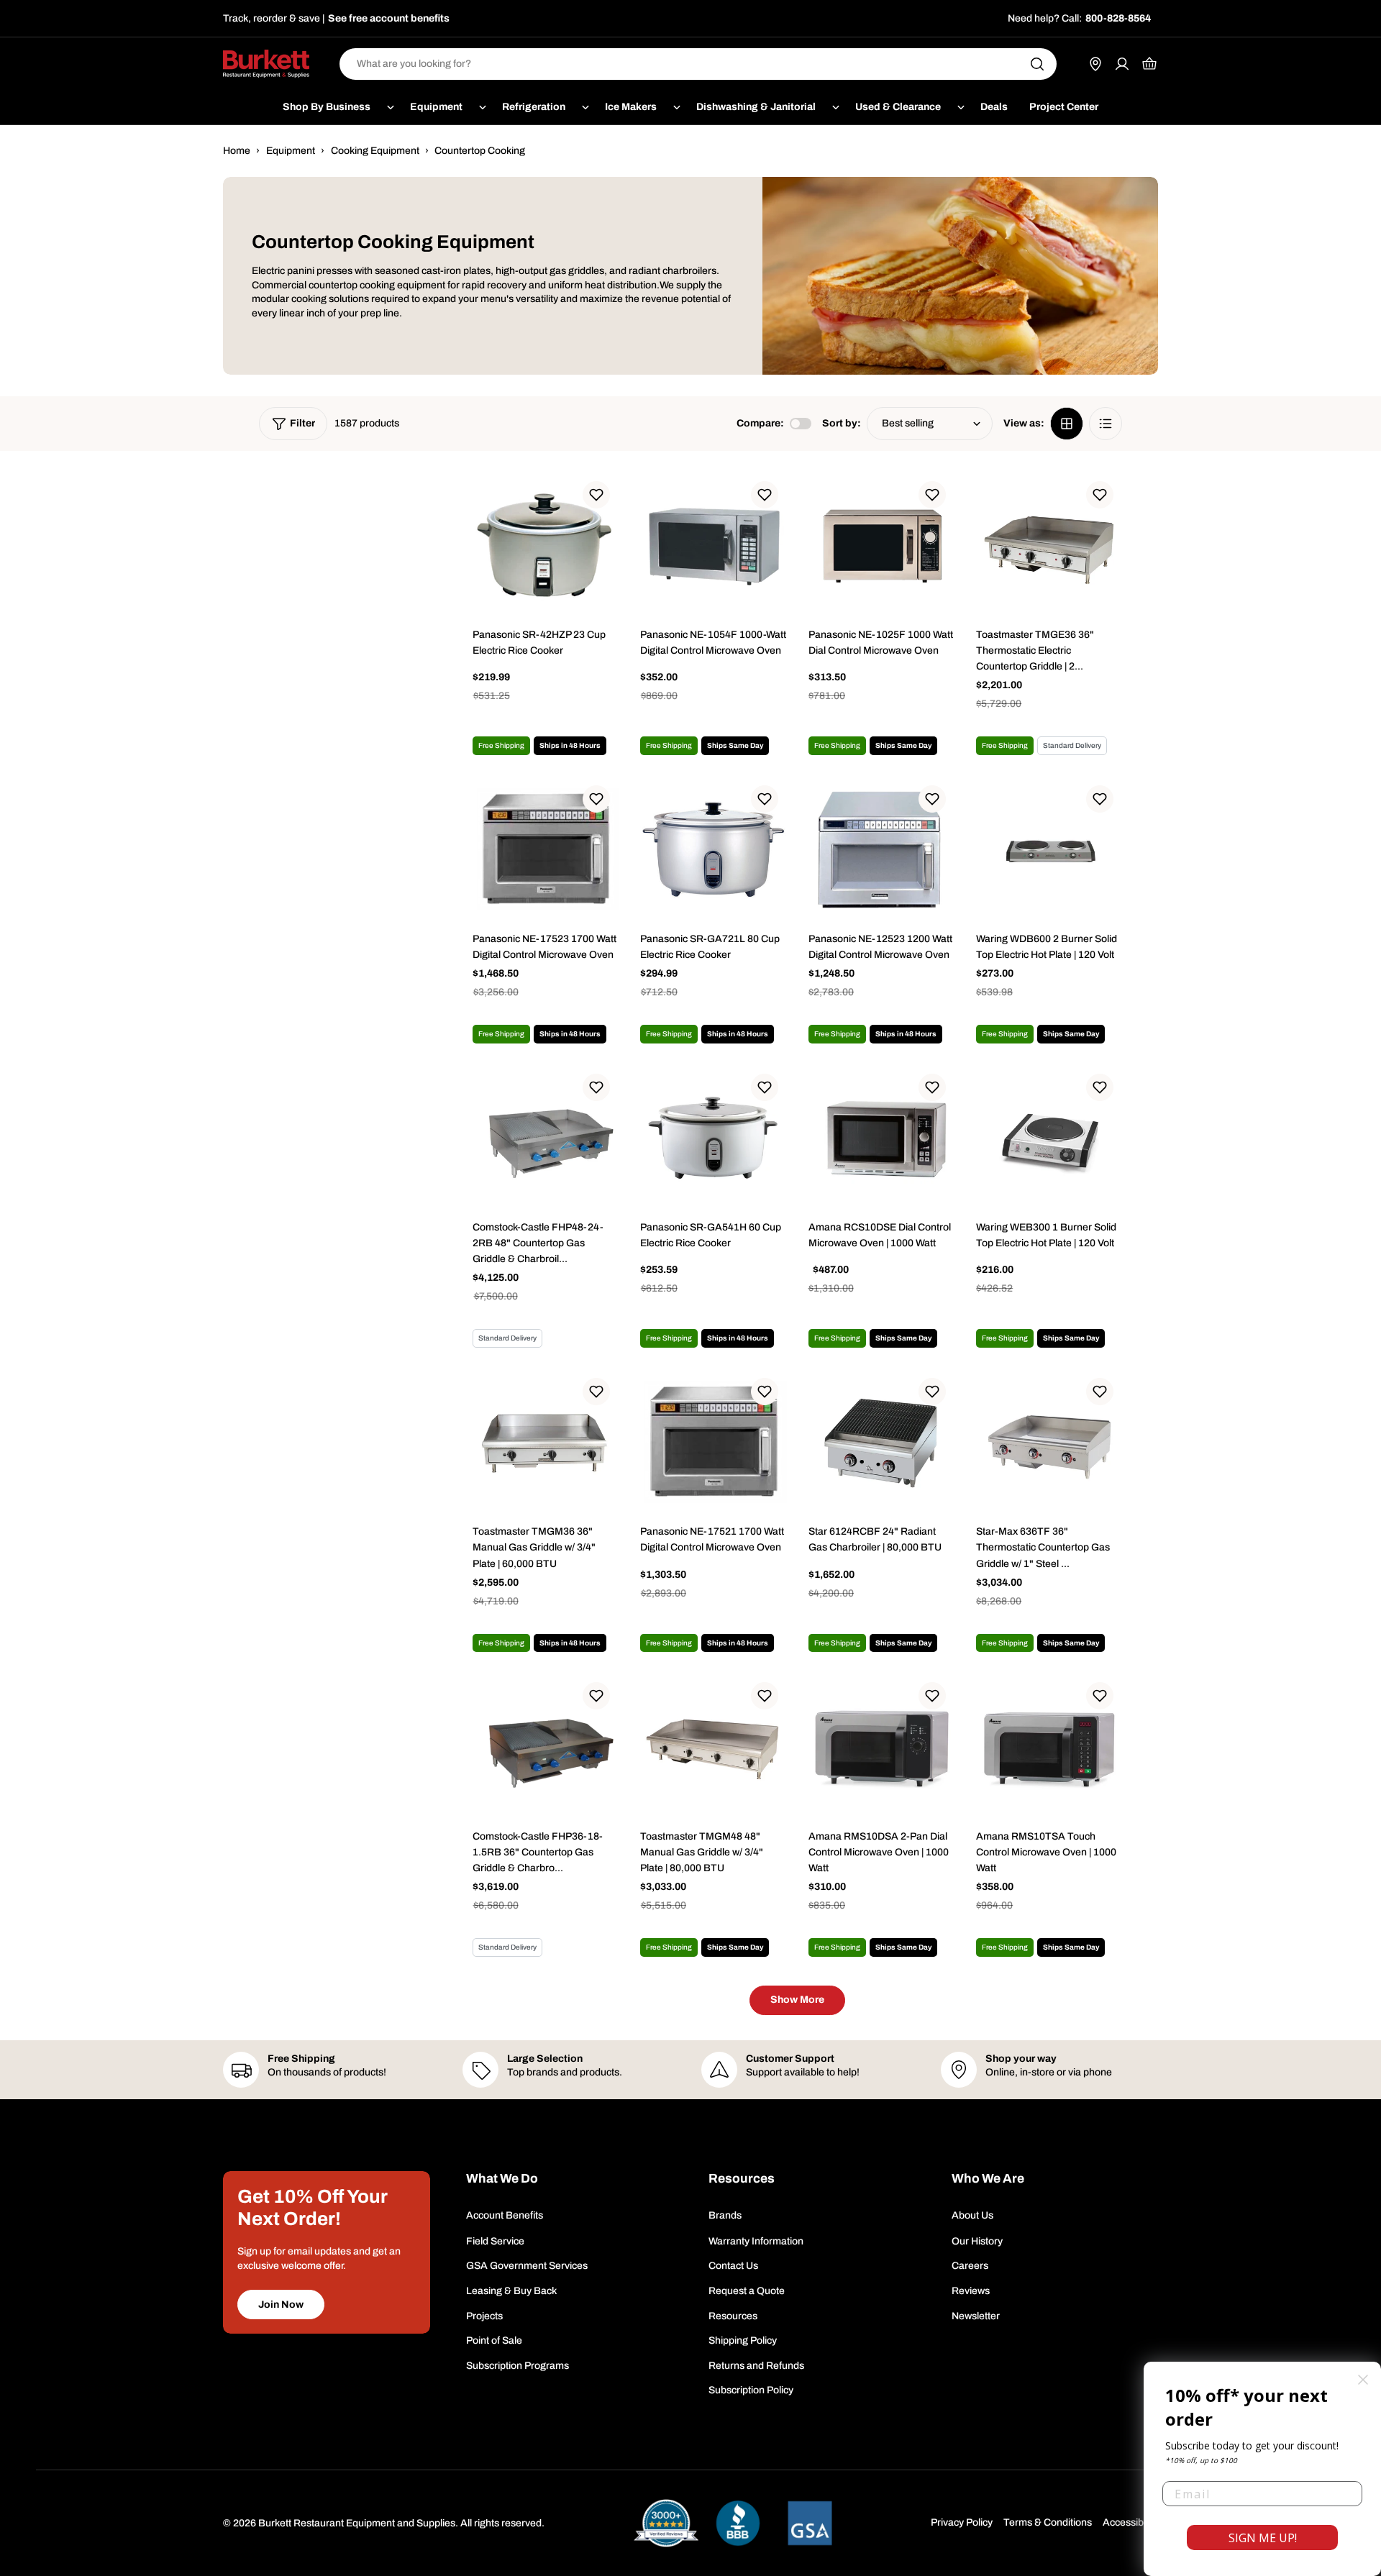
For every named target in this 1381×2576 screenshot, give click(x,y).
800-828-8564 (1118, 18)
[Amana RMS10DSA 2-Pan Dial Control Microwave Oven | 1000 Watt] (881, 1746)
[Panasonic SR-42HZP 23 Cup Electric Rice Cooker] (546, 545)
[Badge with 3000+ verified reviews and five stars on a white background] (666, 2523)
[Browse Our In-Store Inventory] (1095, 64)
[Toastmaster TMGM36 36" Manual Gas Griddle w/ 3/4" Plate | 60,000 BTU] (546, 1442)
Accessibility (1130, 2522)
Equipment (436, 107)
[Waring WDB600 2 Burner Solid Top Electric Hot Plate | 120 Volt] (1049, 850)
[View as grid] (1067, 424)
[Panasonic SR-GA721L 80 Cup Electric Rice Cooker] (713, 850)
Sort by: (842, 423)
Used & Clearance (898, 107)
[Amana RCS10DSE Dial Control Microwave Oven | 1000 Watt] (881, 1138)
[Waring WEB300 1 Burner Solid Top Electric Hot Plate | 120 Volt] (1049, 1138)
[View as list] (1106, 424)
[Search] (1037, 64)
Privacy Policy (962, 2522)
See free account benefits (389, 18)
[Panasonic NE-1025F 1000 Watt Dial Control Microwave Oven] (881, 545)
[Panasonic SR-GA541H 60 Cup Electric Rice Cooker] (713, 1138)
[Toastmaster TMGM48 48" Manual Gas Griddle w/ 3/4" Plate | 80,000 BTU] (713, 1746)
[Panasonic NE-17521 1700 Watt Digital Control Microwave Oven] (713, 1442)
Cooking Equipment (375, 151)
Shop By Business (327, 107)
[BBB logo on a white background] (738, 2523)
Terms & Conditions (1048, 2522)
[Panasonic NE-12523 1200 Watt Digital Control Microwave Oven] (881, 850)
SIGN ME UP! (1263, 2538)
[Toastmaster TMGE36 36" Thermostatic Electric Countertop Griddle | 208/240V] (1049, 545)
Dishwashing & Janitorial (756, 107)
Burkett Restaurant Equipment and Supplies (357, 2523)
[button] (596, 495)
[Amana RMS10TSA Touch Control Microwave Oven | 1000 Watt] (1049, 1746)
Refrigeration (534, 107)
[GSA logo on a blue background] (810, 2523)
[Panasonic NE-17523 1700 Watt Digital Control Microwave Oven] (546, 850)
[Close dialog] (1363, 2380)
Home (237, 151)
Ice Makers (631, 107)
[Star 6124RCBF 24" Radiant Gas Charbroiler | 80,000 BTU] (881, 1442)
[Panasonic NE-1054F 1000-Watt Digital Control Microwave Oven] (713, 545)
